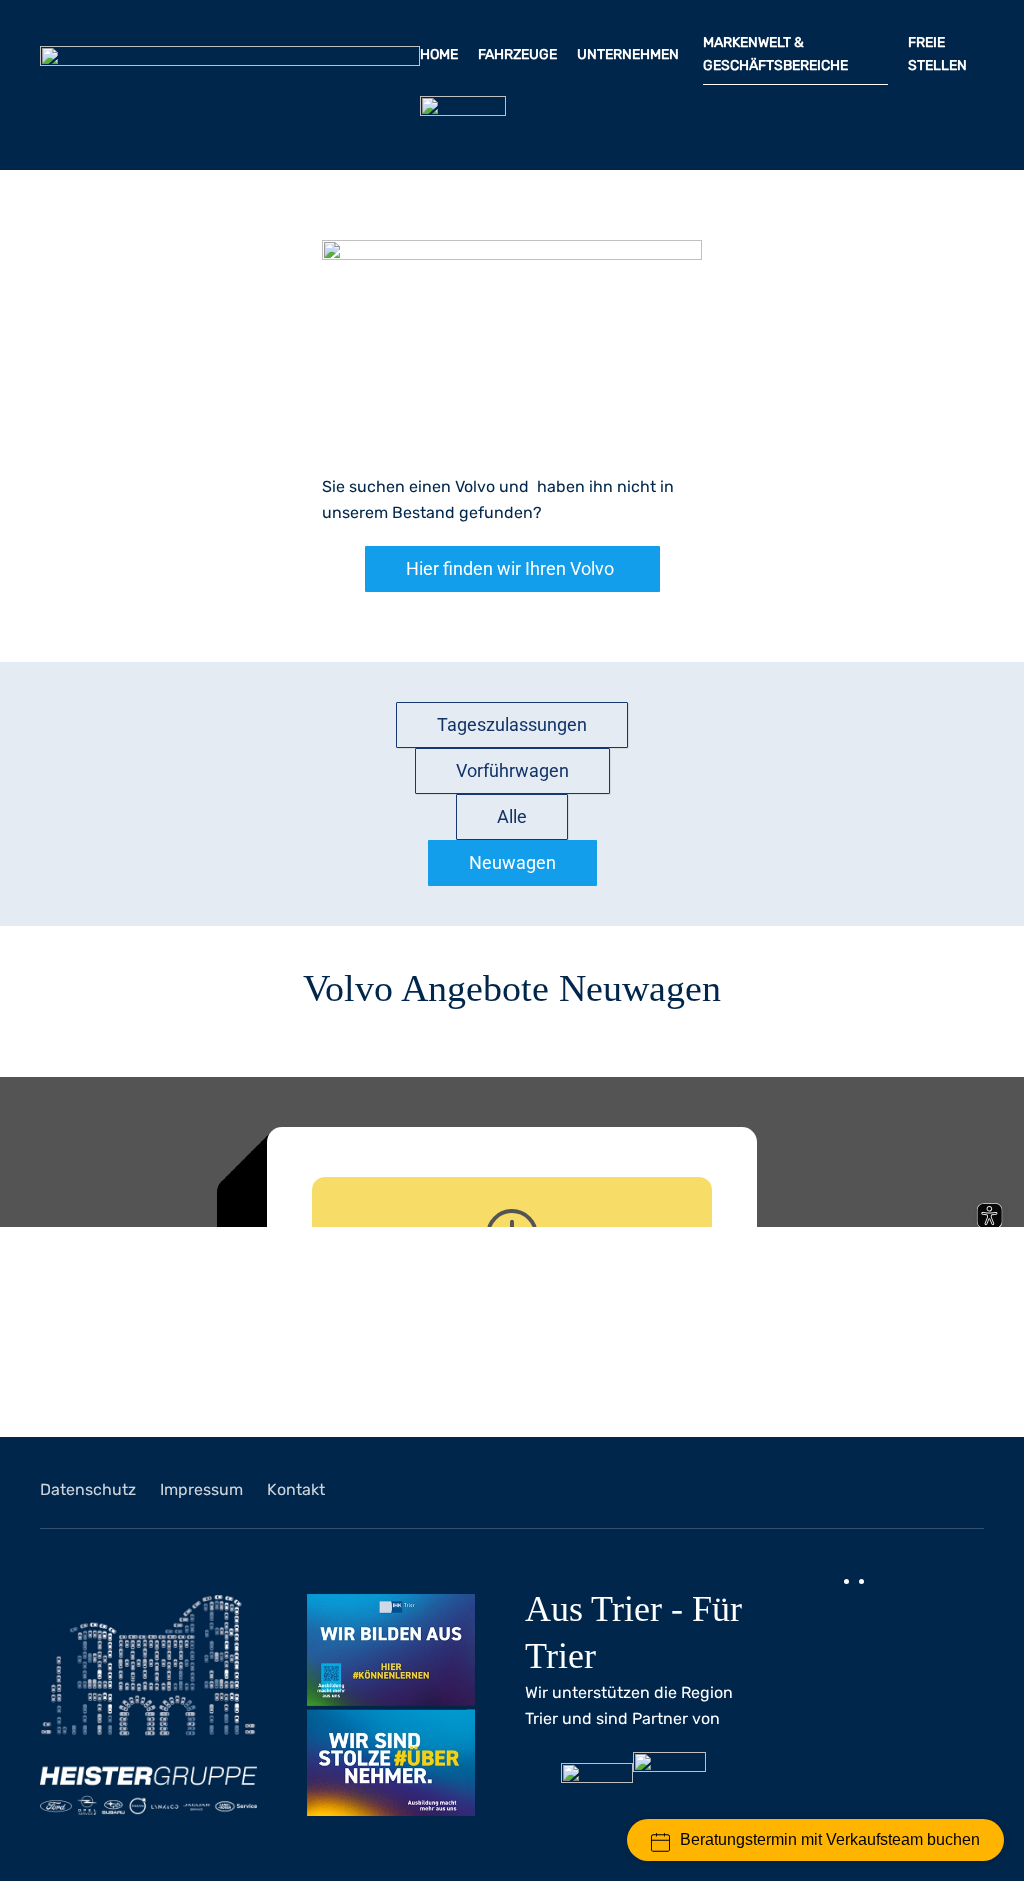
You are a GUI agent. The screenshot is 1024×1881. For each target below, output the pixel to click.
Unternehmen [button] (629, 54)
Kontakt (296, 1489)
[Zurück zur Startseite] (230, 85)
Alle (512, 816)
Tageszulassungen (512, 724)
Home (439, 54)
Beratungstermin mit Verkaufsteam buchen (830, 1839)
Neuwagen (512, 862)
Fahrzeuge (517, 54)
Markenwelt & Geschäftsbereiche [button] (777, 54)
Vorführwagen (512, 770)
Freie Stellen (939, 54)
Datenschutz (88, 1489)
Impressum (201, 1489)
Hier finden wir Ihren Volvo (510, 568)
